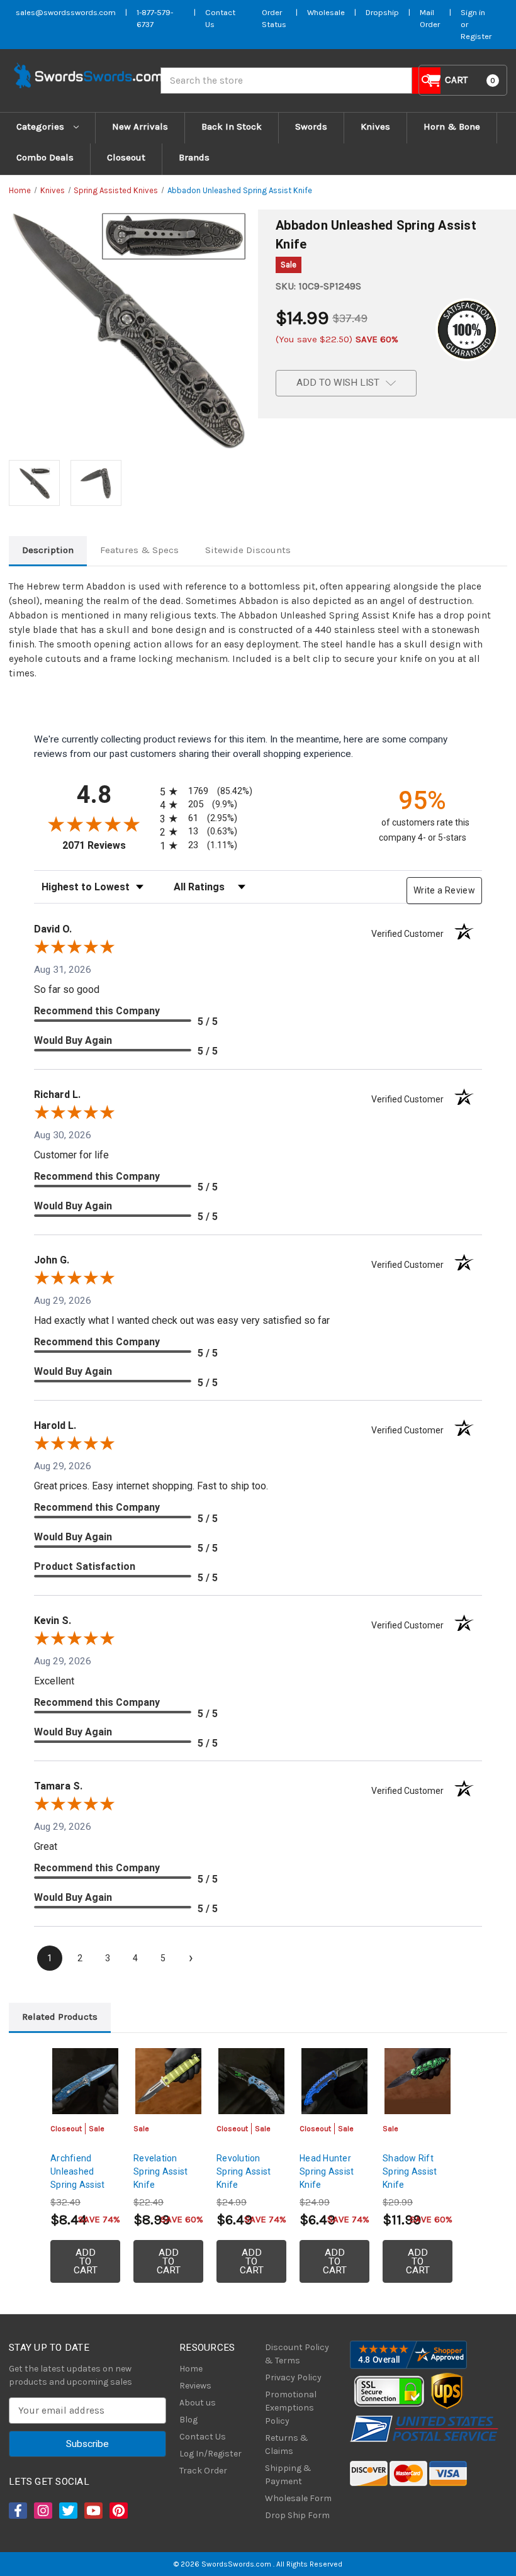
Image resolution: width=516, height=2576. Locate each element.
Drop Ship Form (297, 2515)
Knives (375, 126)
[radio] (204, 791)
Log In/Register (210, 2454)
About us (198, 2403)
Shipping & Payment (288, 2475)
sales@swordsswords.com (66, 12)
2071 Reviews (108, 845)
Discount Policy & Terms (297, 2354)
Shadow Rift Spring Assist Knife (410, 2171)
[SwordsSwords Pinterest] (118, 2511)
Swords (311, 126)
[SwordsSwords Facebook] (17, 2511)
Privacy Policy (293, 2377)
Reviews (195, 2386)
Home (191, 2369)
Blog (188, 2420)
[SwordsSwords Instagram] (42, 2511)
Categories (42, 126)
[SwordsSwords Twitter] (67, 2511)
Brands (194, 157)
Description (48, 550)
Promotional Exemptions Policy (291, 2408)
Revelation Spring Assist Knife (160, 2171)
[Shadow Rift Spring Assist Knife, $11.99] (418, 2081)
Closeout (126, 157)
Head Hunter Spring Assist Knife (327, 2171)
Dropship (382, 12)
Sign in (473, 12)
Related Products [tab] (60, 2017)
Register (476, 36)
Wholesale (326, 12)
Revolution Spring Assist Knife (244, 2171)
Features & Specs (139, 550)
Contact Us (203, 2437)
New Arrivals (140, 126)
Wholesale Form (298, 2498)
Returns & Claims (287, 2444)
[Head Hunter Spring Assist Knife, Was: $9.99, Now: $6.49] (334, 2081)
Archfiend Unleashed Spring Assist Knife (77, 2178)
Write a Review (444, 890)
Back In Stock (232, 126)
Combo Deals (45, 157)
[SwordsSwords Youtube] (93, 2511)
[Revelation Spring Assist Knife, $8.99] (168, 2081)
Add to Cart (86, 2261)
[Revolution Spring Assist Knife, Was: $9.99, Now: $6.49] (251, 2081)
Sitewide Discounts (248, 550)
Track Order (203, 2471)
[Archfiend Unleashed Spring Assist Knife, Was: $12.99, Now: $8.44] (85, 2081)
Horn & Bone (452, 126)
